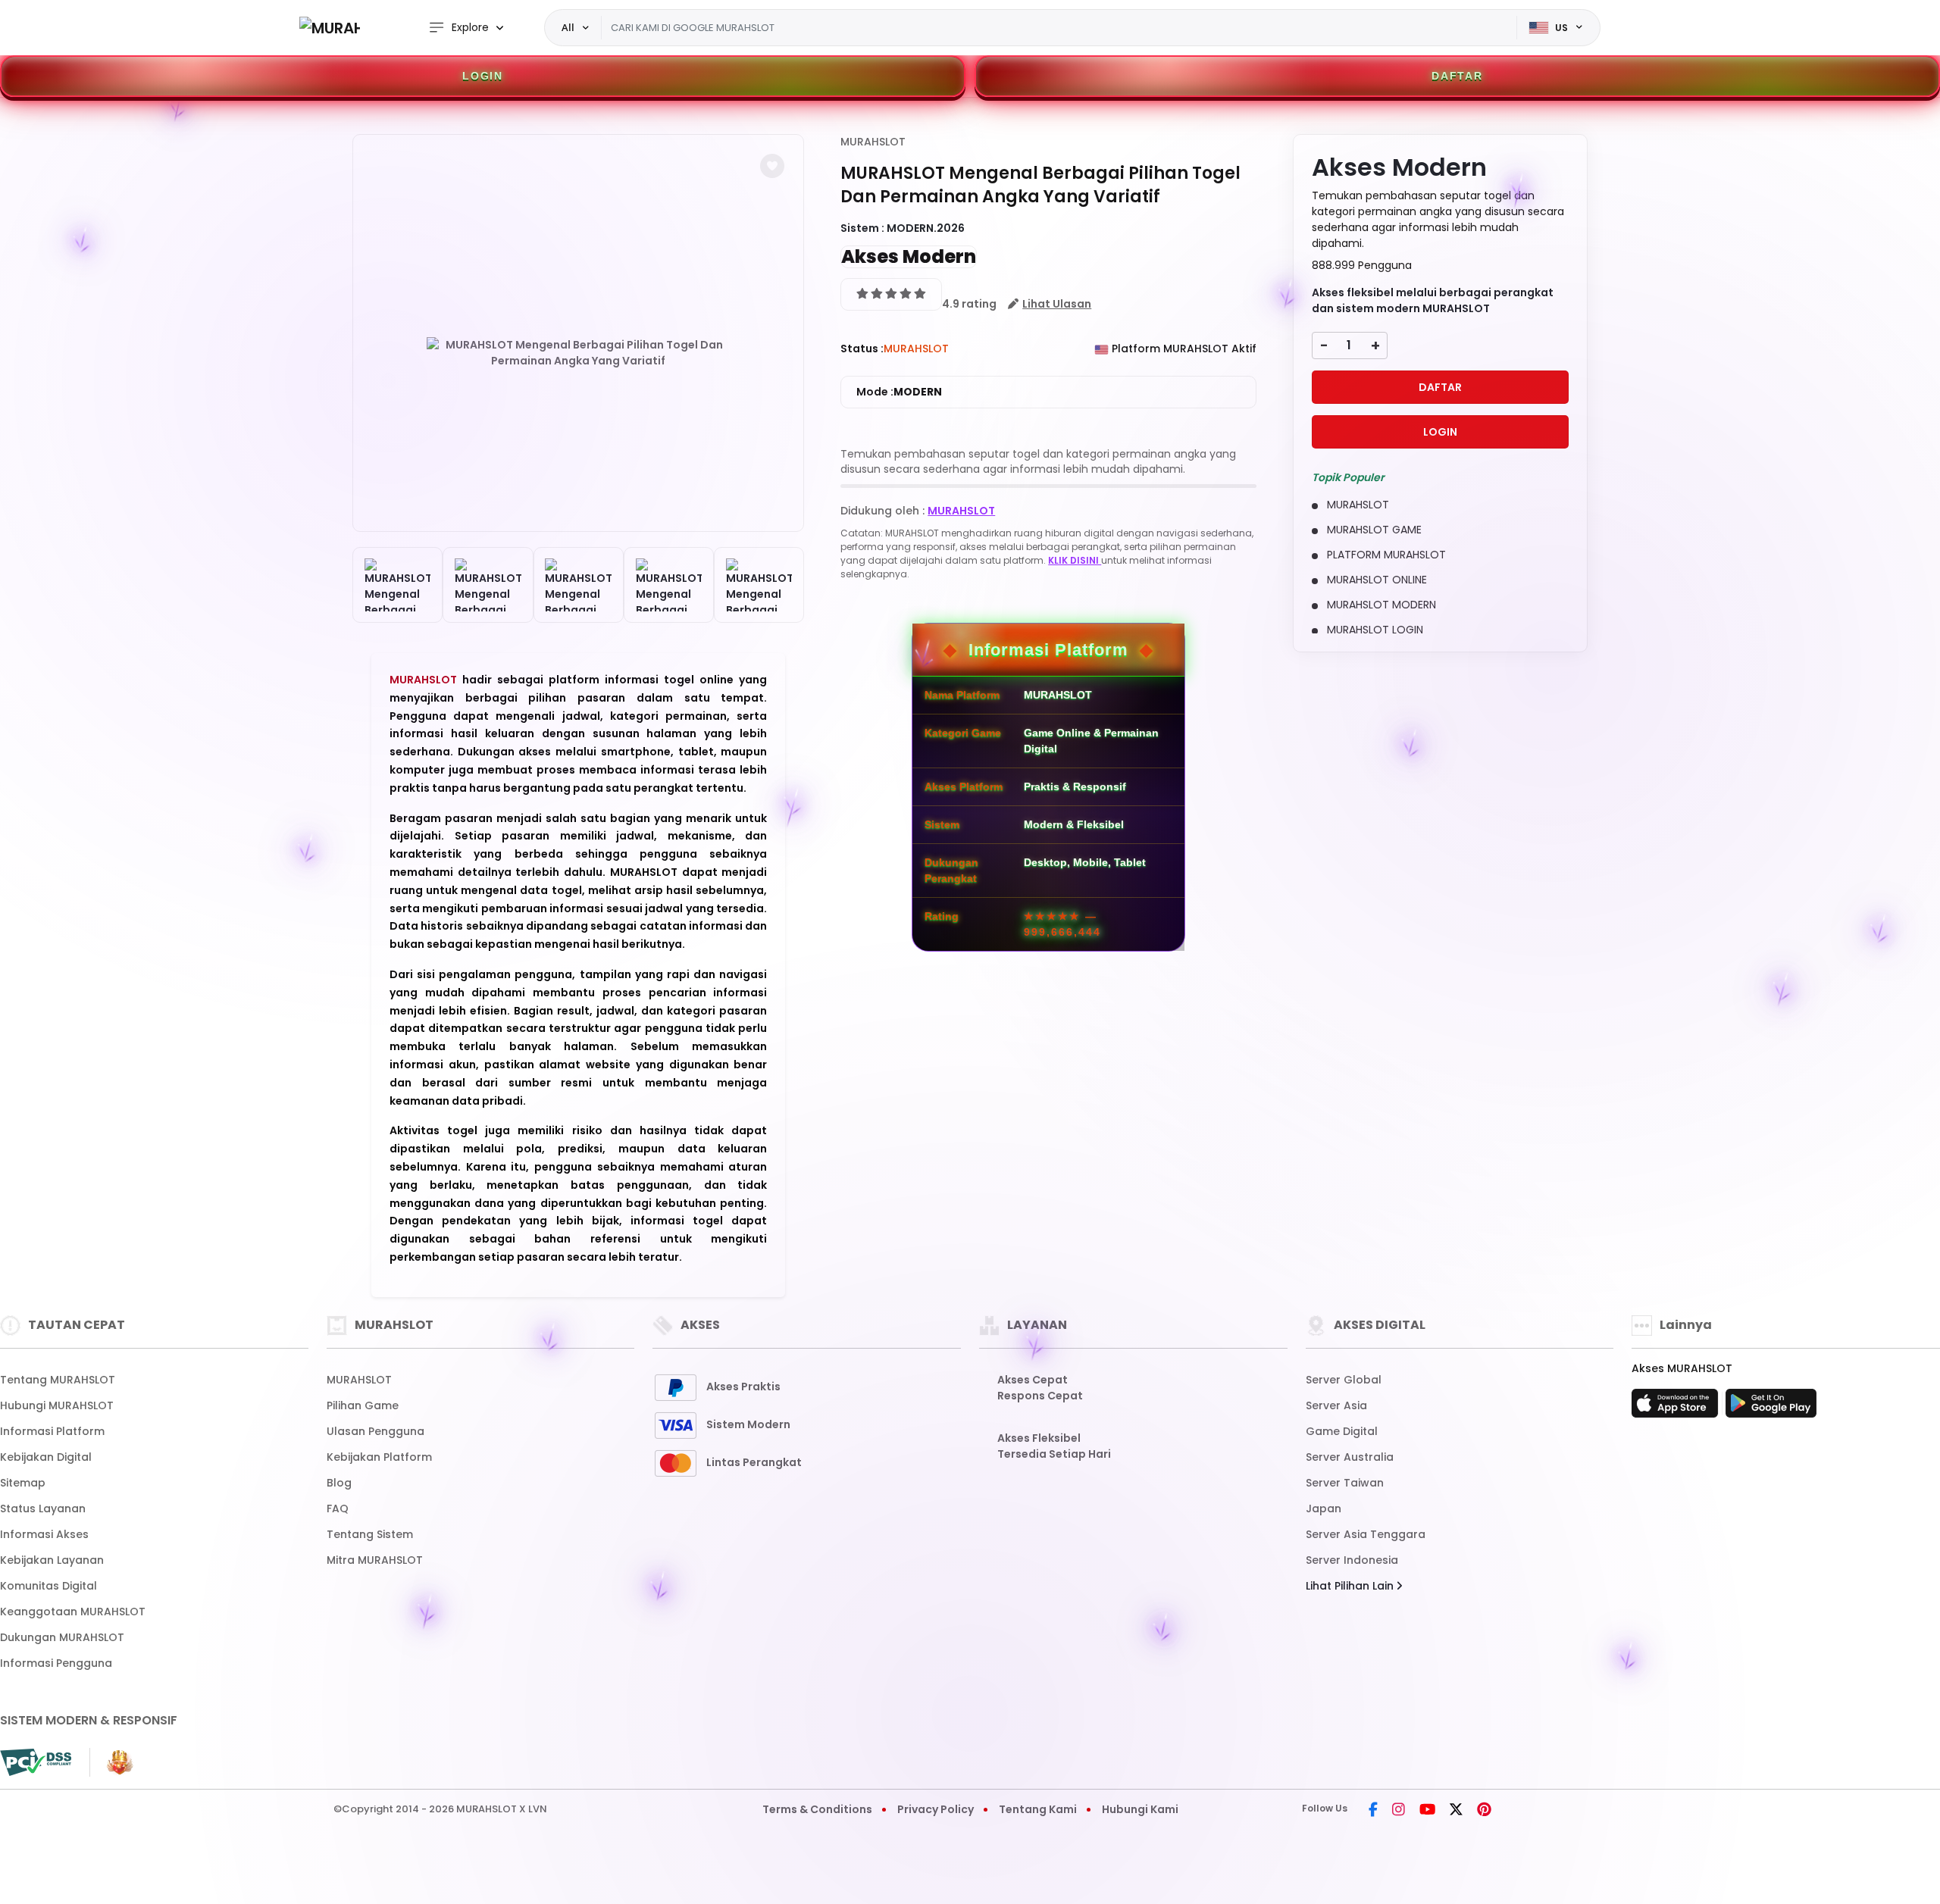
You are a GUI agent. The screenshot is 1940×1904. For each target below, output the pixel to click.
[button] (772, 166)
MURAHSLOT (426, 680)
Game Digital (1342, 1431)
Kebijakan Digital (46, 1457)
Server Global (1344, 1380)
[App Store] (1677, 1408)
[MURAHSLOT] (330, 28)
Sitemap (23, 1483)
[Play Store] (1771, 1408)
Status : (862, 349)
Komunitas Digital (48, 1586)
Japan (1324, 1509)
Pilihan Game (363, 1405)
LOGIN (483, 76)
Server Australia (1350, 1457)
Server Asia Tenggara (1366, 1534)
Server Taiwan (1345, 1483)
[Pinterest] (1484, 1811)
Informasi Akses (44, 1534)
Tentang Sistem (370, 1534)
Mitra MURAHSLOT (375, 1560)
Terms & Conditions (817, 1809)
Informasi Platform (52, 1431)
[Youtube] (1427, 1811)
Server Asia (1336, 1405)
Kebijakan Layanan (52, 1560)
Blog (339, 1483)
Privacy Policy (936, 1809)
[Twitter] (1456, 1811)
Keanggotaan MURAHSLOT (73, 1612)
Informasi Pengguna (56, 1663)
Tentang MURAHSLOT (58, 1380)
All (568, 27)
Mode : (899, 392)
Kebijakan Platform (379, 1457)
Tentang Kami (1038, 1809)
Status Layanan (43, 1509)
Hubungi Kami (1140, 1809)
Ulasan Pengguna (375, 1431)
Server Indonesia (1352, 1560)
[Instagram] (1399, 1811)
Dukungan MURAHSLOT (62, 1637)
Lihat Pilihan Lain (1351, 1586)
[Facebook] (1373, 1811)
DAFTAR (1457, 76)
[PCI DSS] (36, 1762)
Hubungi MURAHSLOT (57, 1405)
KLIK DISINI (1075, 560)
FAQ (338, 1509)
